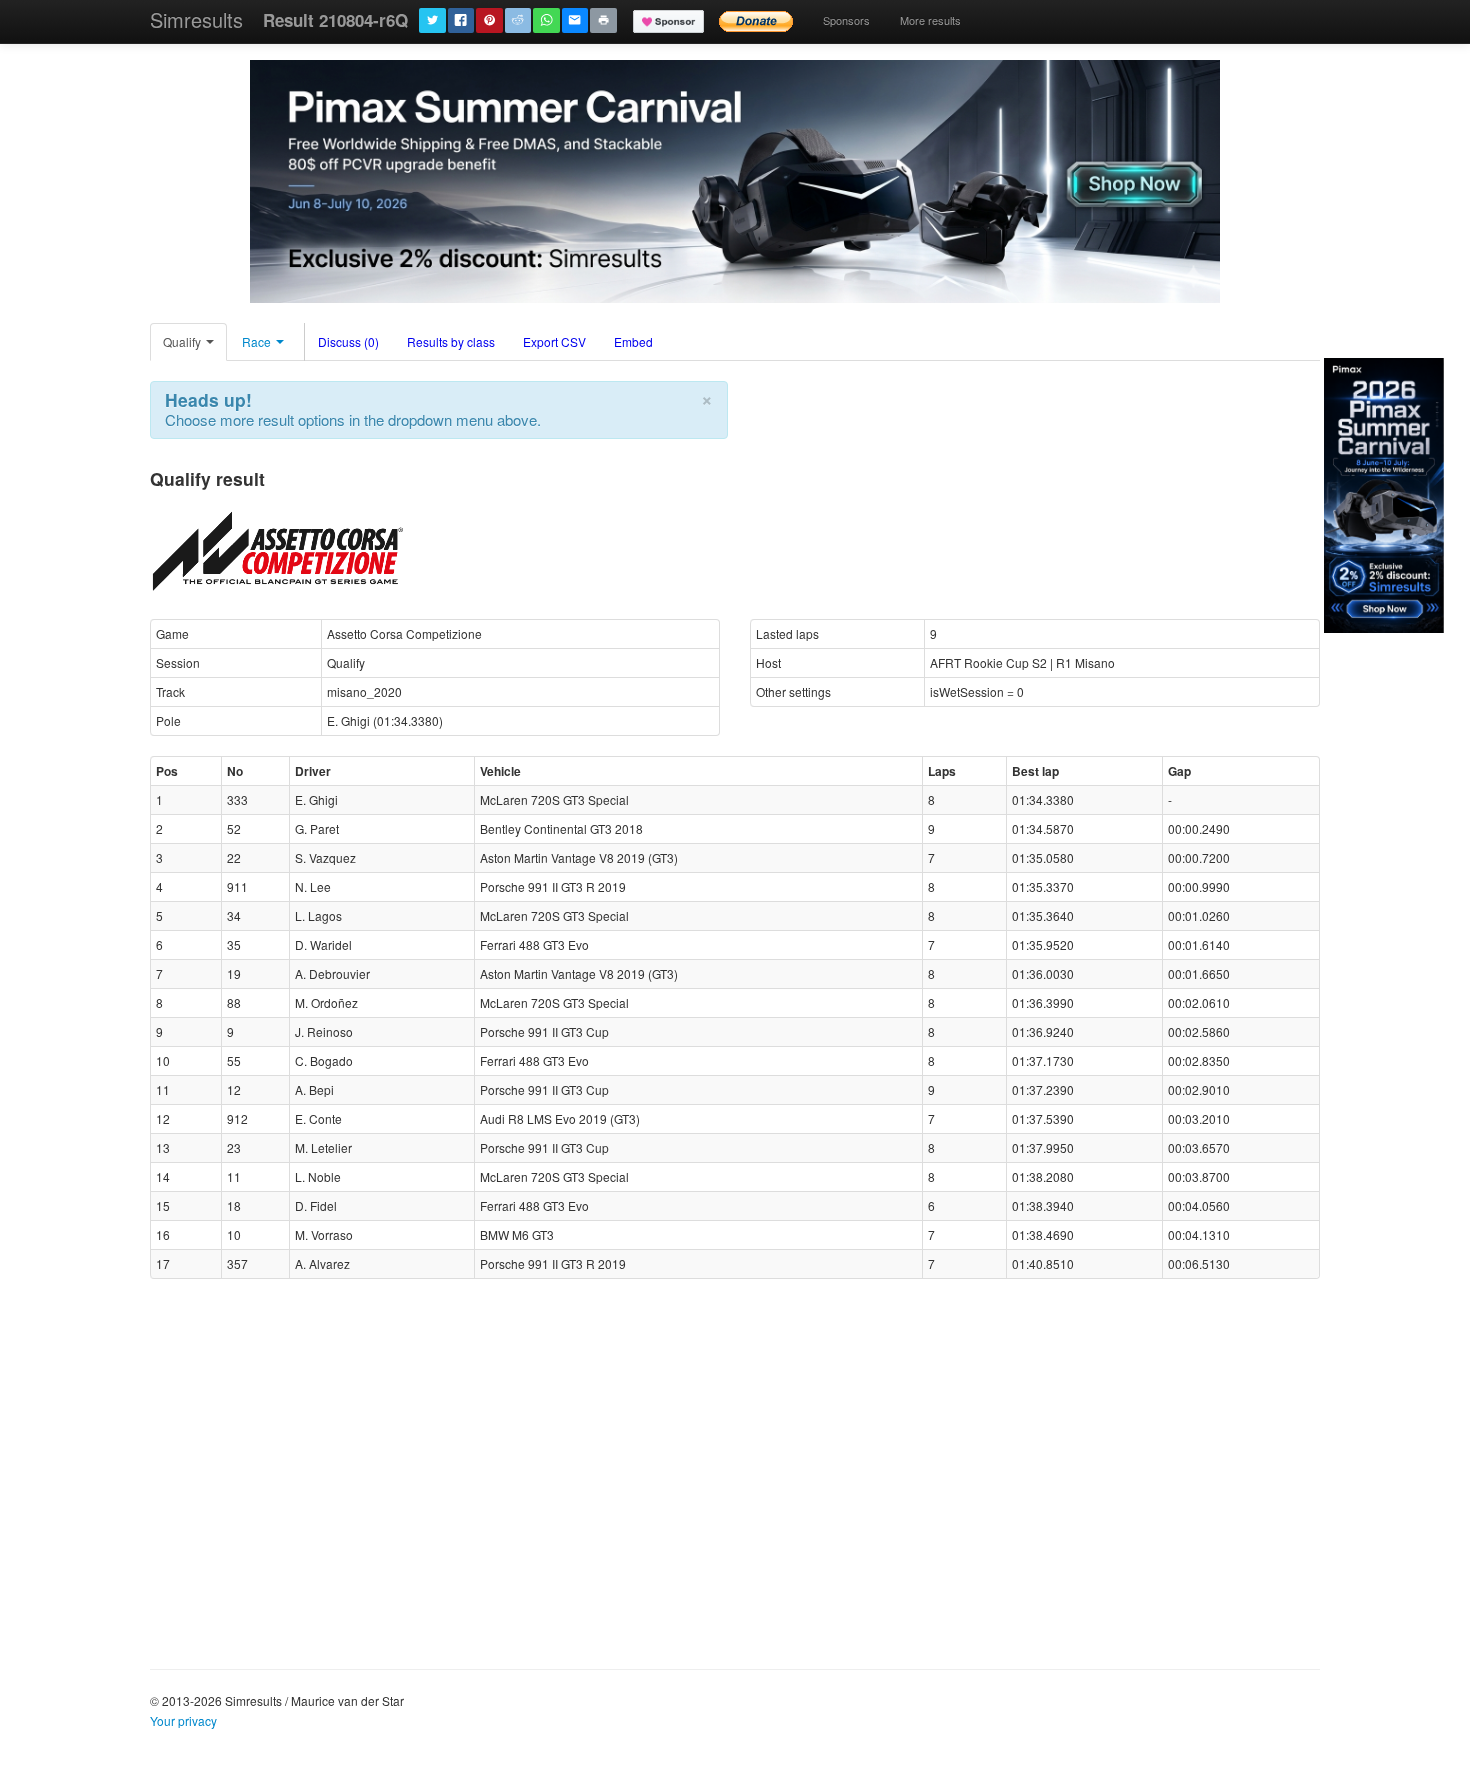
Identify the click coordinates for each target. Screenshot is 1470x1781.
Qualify (183, 341)
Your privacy (183, 1720)
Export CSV (554, 341)
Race (258, 341)
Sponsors (846, 20)
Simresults (196, 19)
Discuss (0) (348, 341)
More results (930, 20)
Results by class (451, 341)
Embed (633, 341)
